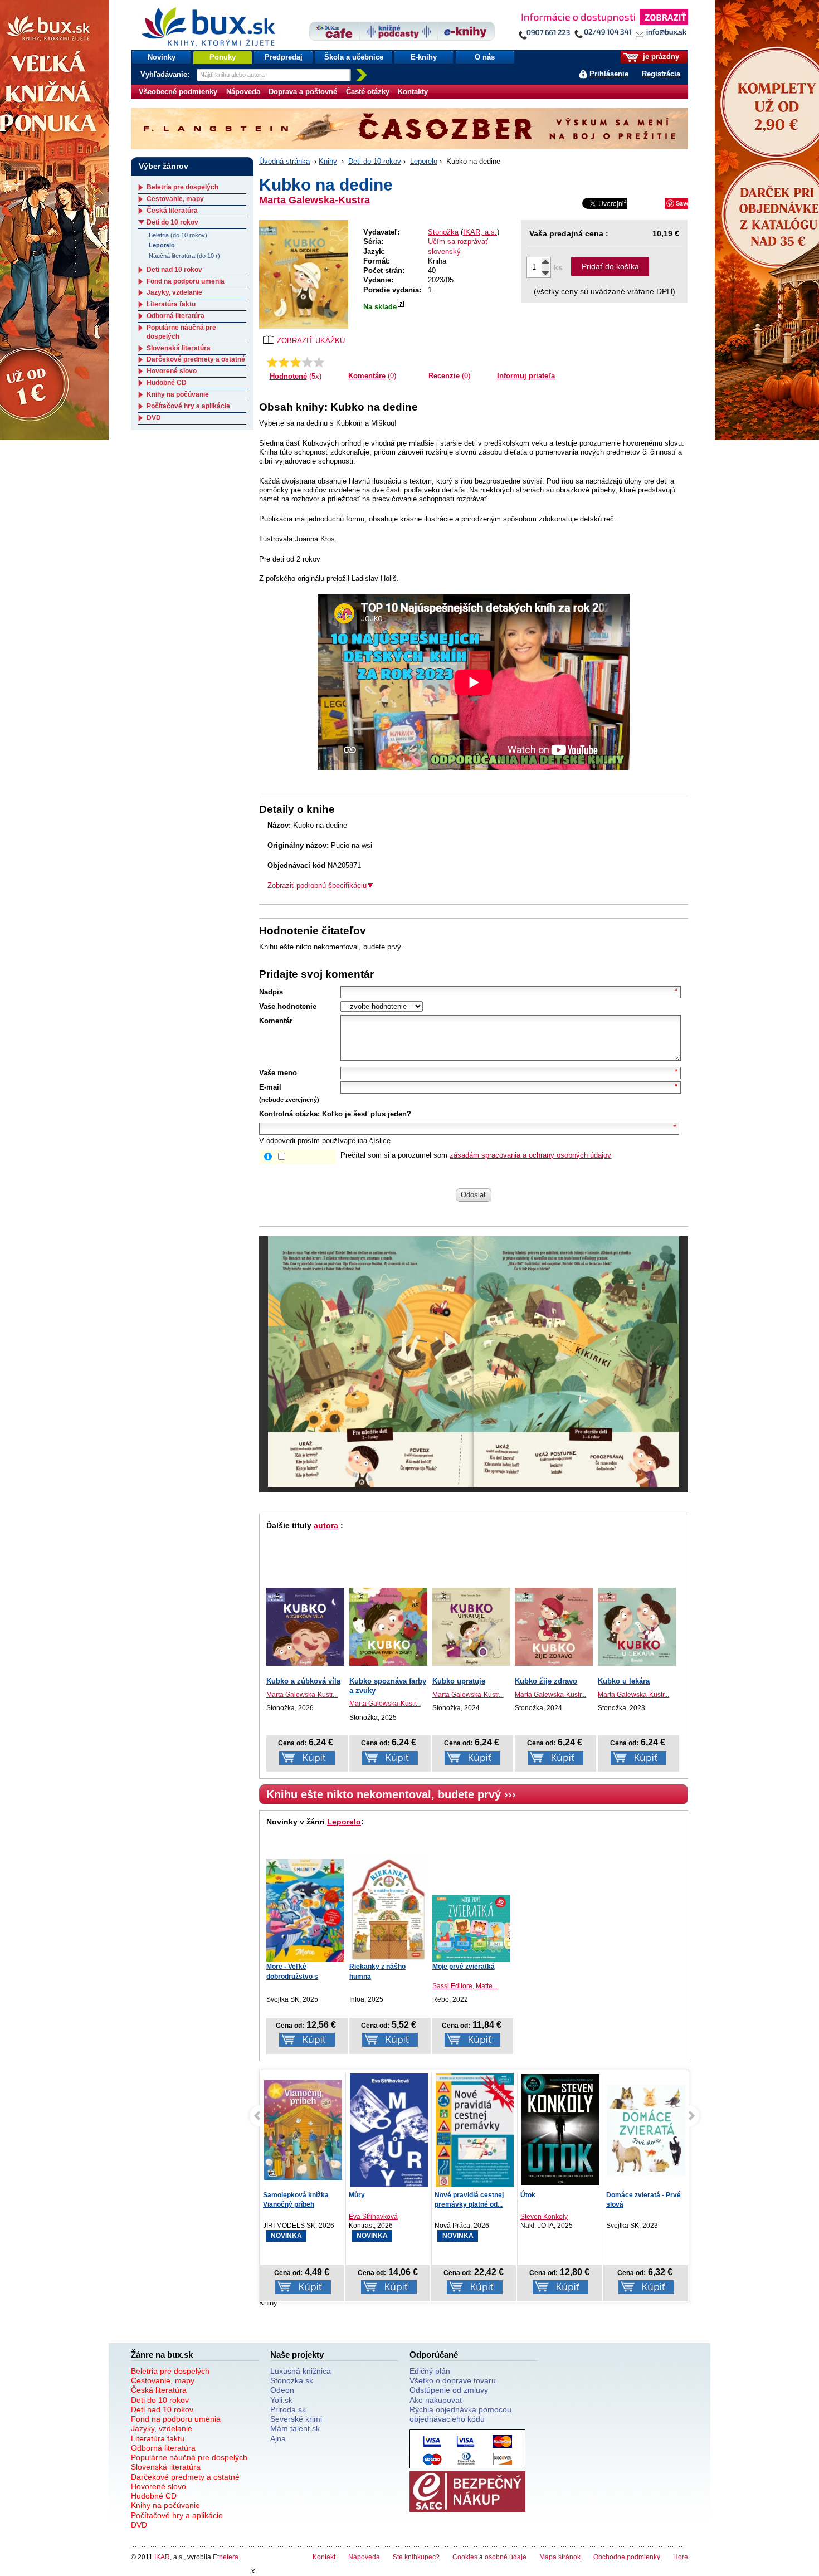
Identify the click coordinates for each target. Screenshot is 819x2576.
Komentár (276, 1021)
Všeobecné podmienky (178, 92)
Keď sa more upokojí (639, 2195)
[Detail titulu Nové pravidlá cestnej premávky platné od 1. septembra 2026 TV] (389, 2130)
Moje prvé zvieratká (464, 1967)
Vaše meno (278, 1073)
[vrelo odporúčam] (319, 362)
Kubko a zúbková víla (303, 1681)
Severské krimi (296, 2419)
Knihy (328, 161)
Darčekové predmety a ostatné (196, 359)
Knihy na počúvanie (178, 394)
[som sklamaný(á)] (272, 362)
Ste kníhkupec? (416, 2557)
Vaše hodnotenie (288, 1006)
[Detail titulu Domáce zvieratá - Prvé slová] (560, 2130)
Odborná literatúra (175, 316)
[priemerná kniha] (296, 362)
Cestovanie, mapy (175, 199)
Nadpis (271, 992)
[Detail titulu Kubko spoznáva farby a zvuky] (388, 1627)
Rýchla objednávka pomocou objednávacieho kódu (460, 2414)
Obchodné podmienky (627, 2557)
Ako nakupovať (436, 2400)
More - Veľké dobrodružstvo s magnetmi (292, 1976)
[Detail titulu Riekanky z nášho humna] (388, 1909)
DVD (154, 418)
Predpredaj (284, 57)
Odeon (282, 2390)
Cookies (465, 2557)
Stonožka (443, 232)
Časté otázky (368, 92)
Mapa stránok (560, 2557)
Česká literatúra (172, 211)
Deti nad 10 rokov (174, 270)
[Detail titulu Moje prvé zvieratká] (471, 1928)
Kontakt (324, 2557)
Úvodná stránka (284, 161)
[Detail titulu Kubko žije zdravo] (554, 1627)
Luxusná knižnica (301, 2371)
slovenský (444, 252)
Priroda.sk (288, 2409)
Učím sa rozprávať (458, 241)
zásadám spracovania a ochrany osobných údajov (530, 1155)
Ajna (278, 2438)
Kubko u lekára (624, 1681)
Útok (442, 2195)
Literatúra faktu (171, 304)
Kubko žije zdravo (546, 1681)
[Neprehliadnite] (603, 26)
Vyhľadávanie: (166, 74)
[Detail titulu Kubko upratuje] (471, 1627)
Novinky (162, 57)
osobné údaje (506, 2557)
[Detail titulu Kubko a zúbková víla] (305, 1627)
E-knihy (424, 57)
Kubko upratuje (459, 1681)
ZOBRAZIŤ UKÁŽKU (311, 341)
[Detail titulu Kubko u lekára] (637, 1627)
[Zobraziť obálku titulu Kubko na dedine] (304, 274)
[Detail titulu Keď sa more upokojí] (646, 2132)
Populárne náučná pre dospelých (189, 2457)
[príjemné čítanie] (307, 362)
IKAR (162, 2557)
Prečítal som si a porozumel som (476, 1155)
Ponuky (223, 57)
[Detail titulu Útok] (475, 2130)
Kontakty (413, 92)
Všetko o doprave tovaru (453, 2380)
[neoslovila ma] (284, 362)
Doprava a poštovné (303, 92)
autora (326, 1525)
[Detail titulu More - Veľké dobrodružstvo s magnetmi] (305, 1911)
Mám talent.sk (295, 2428)
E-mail (270, 1087)
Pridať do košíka (610, 266)
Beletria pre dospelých (182, 187)
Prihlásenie (609, 74)
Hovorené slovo (172, 371)
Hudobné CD (167, 383)
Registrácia (661, 74)
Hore (681, 2557)
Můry (271, 2195)
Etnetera (226, 2557)
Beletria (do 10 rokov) (178, 235)
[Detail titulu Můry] (303, 2133)
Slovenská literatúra (179, 348)
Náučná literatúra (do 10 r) (184, 256)
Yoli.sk (281, 2400)
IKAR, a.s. (480, 232)
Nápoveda (243, 92)
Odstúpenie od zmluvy (449, 2390)
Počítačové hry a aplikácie (188, 406)
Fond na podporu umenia (186, 281)
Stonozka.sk (292, 2380)
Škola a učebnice (354, 57)
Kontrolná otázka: (289, 1114)
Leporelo (424, 161)
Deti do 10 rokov (375, 161)
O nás (485, 57)
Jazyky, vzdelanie (174, 292)
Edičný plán (430, 2371)
